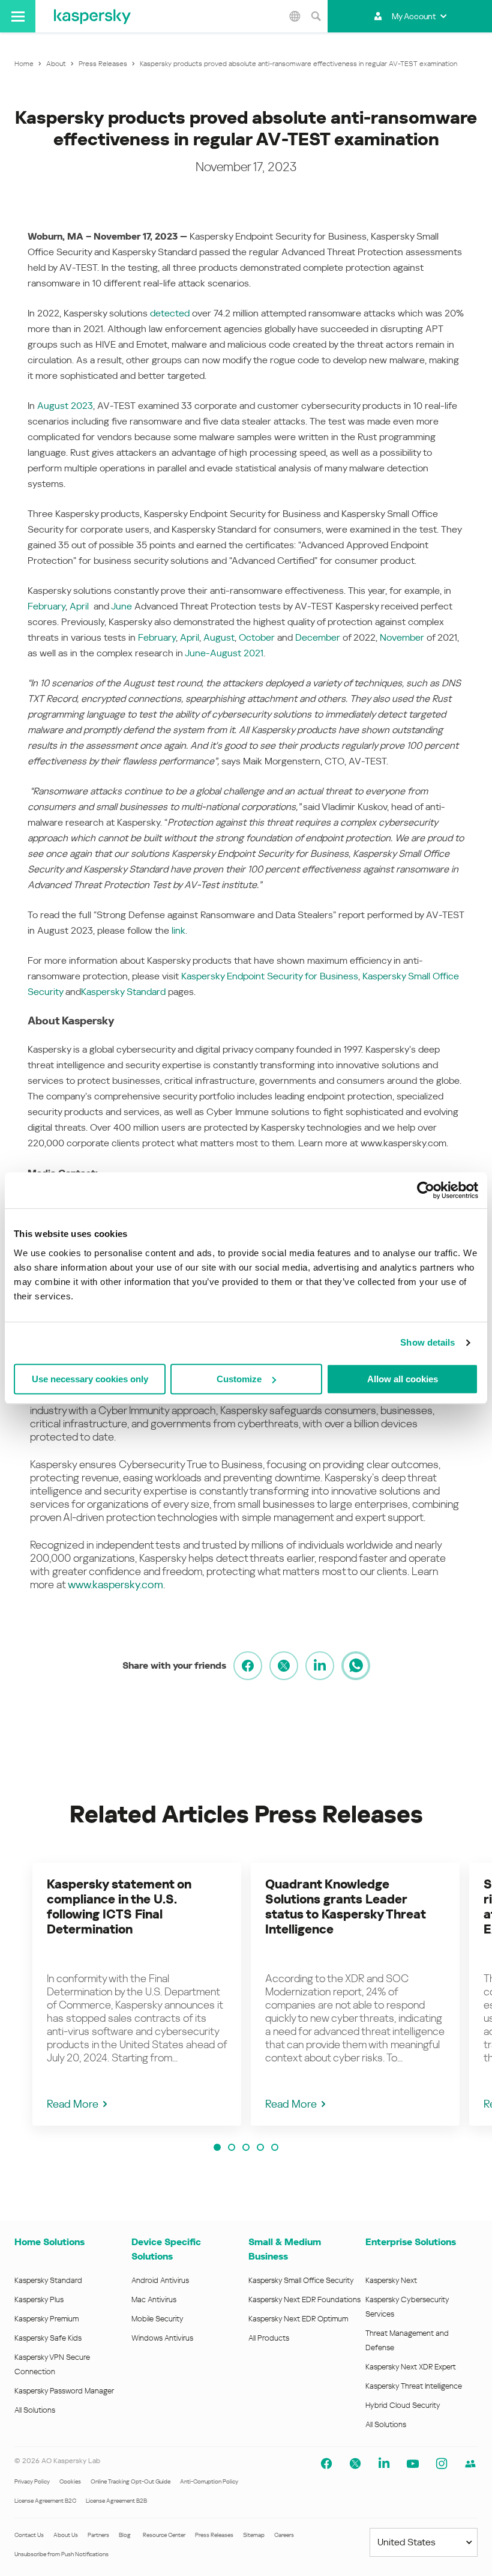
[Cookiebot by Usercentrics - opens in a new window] (426, 1190)
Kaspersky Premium (46, 2319)
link (178, 930)
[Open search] (316, 16)
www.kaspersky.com (115, 1584)
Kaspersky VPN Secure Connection (52, 2364)
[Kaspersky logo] (92, 16)
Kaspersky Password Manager (64, 2391)
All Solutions (35, 2410)
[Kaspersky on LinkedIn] (384, 2464)
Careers (284, 2535)
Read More (73, 2104)
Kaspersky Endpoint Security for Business (270, 976)
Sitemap (254, 2535)
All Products (269, 2338)
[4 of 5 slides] (260, 2147)
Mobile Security (157, 2319)
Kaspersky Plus (39, 2299)
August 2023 (65, 406)
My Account (414, 16)
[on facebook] (248, 1666)
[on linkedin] (320, 1666)
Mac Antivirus (154, 2299)
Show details (427, 1342)
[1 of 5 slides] (217, 2147)
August (219, 637)
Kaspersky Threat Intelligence (414, 2386)
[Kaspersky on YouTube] (413, 2464)
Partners (98, 2535)
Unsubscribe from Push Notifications (61, 2554)
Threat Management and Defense (407, 2340)
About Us (66, 2535)
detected (170, 313)
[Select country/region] (295, 16)
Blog (125, 2535)
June (121, 606)
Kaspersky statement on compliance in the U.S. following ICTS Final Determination (119, 1907)
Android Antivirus (160, 2280)
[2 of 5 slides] (232, 2147)
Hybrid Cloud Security (403, 2405)
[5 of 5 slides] (275, 2147)
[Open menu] (18, 16)
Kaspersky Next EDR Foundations (304, 2299)
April (79, 606)
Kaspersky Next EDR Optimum (298, 2319)
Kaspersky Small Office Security (301, 2280)
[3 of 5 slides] (246, 2147)
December (318, 637)
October (257, 637)
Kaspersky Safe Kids (48, 2338)
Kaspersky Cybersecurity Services (407, 2307)
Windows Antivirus (162, 2338)
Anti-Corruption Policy (209, 2481)
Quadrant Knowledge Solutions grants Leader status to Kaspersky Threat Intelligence (345, 1907)
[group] (137, 1994)
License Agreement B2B (116, 2501)
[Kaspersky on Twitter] (355, 2464)
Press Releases (214, 2535)
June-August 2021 (224, 653)
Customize (239, 1379)
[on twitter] (284, 1666)
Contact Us (29, 2535)
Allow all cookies (403, 1379)
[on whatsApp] (356, 1666)
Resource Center (164, 2535)
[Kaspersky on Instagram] (442, 2464)
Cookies (70, 2481)
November (402, 637)
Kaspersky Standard (123, 992)
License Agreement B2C (45, 2501)
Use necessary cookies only (90, 1379)
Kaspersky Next (391, 2280)
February (46, 606)
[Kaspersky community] (470, 2464)
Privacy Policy (32, 2481)
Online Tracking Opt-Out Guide (130, 2481)
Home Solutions (49, 2242)
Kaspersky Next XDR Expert (411, 2367)
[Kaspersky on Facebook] (326, 2464)
